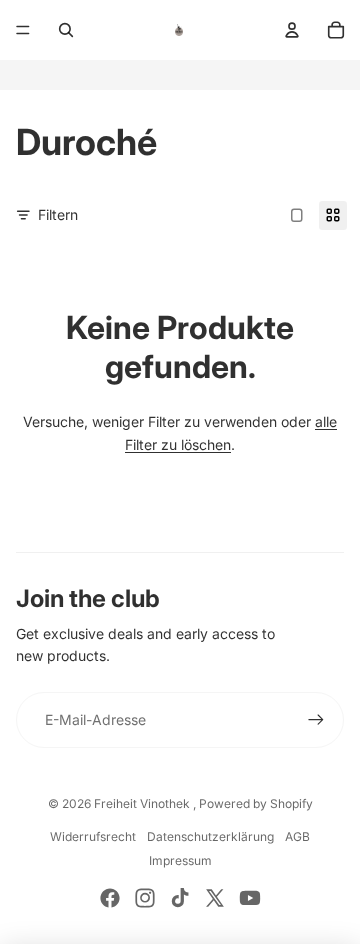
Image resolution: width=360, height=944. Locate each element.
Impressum (180, 860)
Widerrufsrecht (93, 836)
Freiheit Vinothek (143, 803)
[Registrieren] (316, 720)
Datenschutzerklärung (210, 836)
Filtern (58, 214)
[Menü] (23, 30)
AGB (297, 836)
